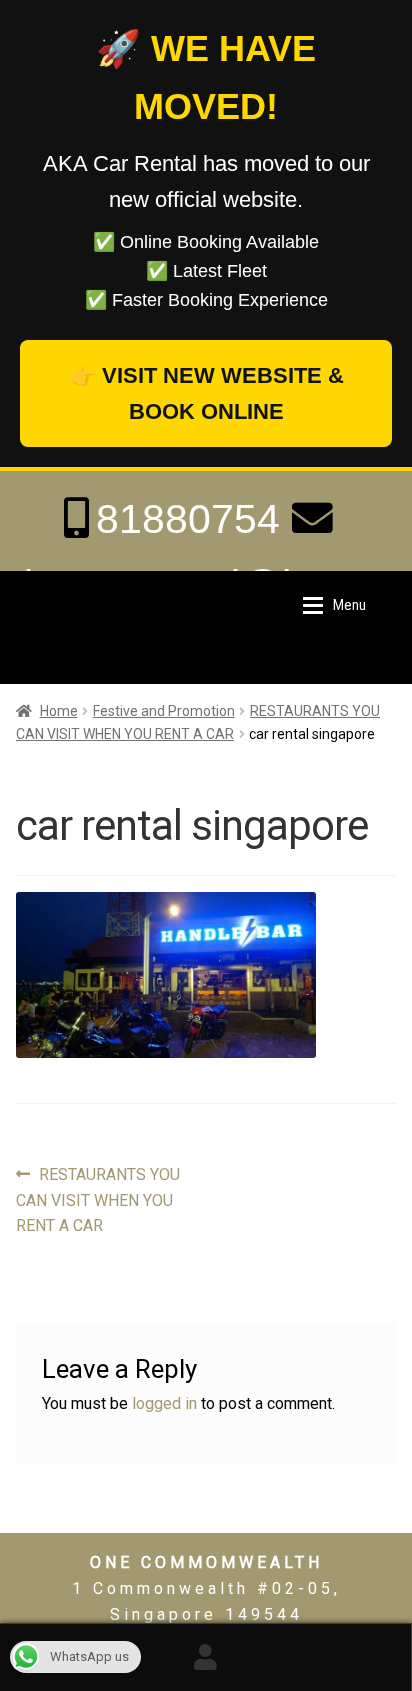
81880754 (188, 519)
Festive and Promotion (164, 711)
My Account (206, 1657)
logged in (164, 1403)
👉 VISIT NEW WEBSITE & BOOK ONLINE (206, 393)
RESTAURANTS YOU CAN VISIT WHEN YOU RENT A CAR (98, 1200)
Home (59, 711)
